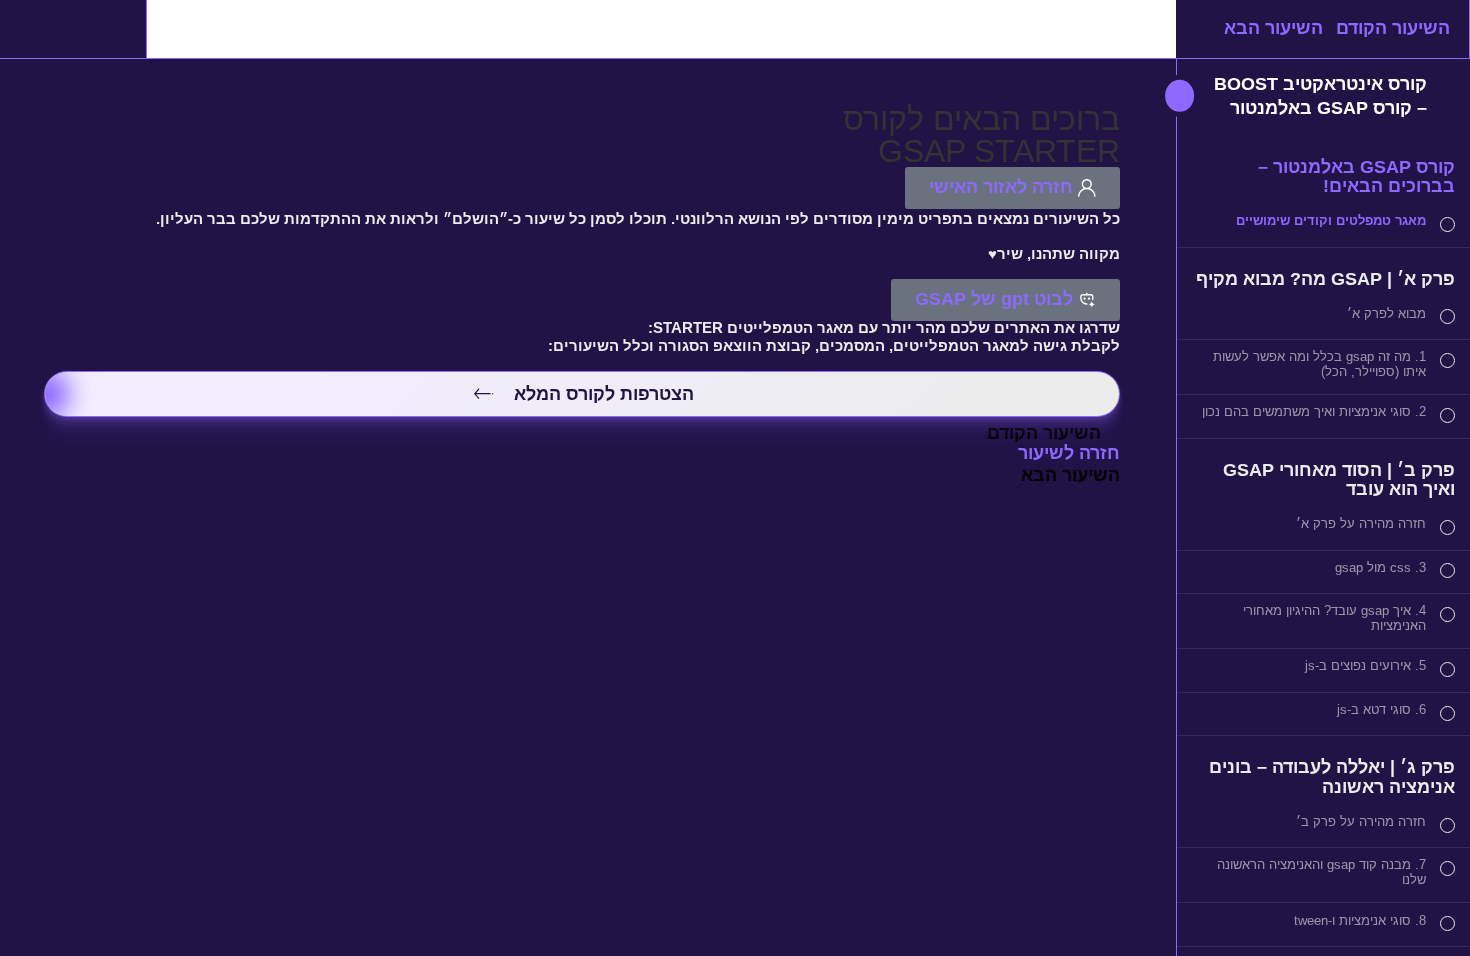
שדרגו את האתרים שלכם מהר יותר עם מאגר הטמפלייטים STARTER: (884, 328)
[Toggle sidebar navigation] (1193, 97)
